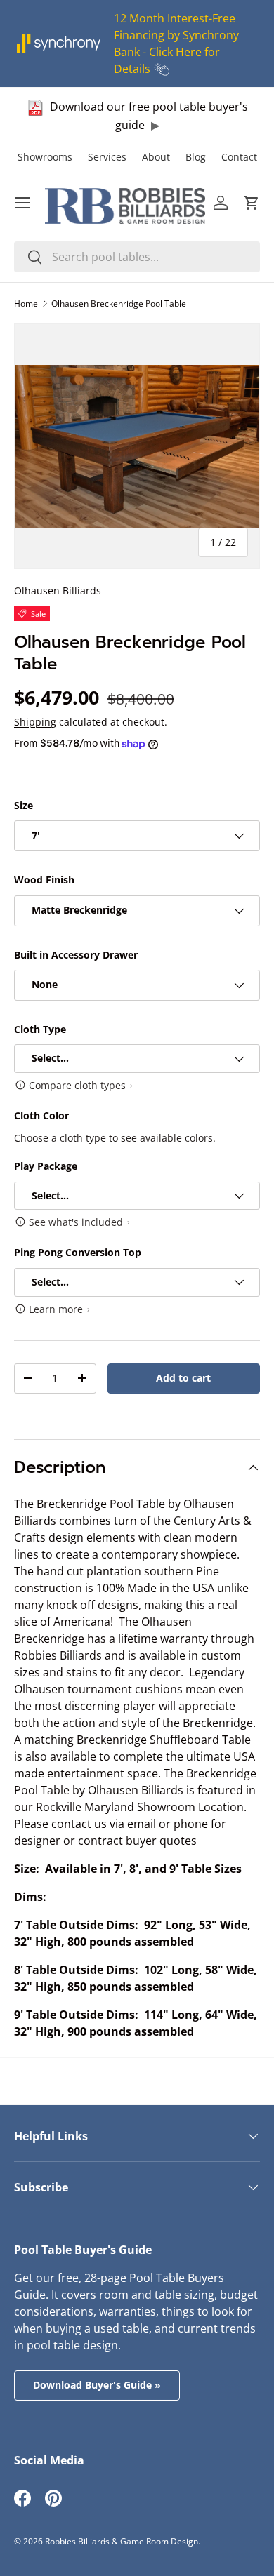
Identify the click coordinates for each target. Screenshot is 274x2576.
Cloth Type (40, 1029)
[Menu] (22, 203)
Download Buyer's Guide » (97, 2385)
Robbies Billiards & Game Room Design (122, 2541)
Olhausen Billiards (58, 590)
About (156, 157)
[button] (252, 203)
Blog (196, 157)
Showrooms (45, 157)
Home (26, 303)
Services (107, 157)
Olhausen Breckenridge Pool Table (119, 303)
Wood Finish (44, 880)
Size (24, 805)
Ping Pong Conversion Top (78, 1252)
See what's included (76, 1222)
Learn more (56, 1309)
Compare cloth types (77, 1085)
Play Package (46, 1166)
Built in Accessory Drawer (76, 955)
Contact (239, 157)
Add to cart (183, 1378)
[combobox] (137, 257)
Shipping (35, 722)
